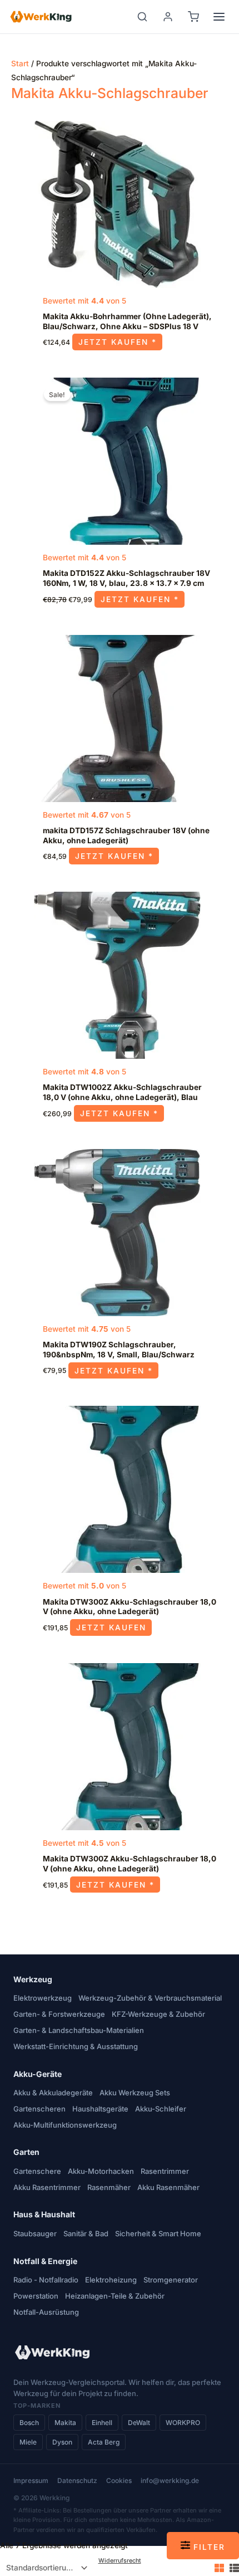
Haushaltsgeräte (100, 2109)
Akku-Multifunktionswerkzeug (65, 2125)
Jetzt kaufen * (118, 342)
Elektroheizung (111, 2280)
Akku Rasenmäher (168, 2187)
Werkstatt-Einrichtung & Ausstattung (76, 2046)
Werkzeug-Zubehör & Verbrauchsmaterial (150, 1998)
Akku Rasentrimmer (47, 2187)
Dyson (62, 2442)
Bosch (29, 2423)
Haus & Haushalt (44, 2214)
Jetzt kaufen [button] (111, 1627)
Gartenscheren (39, 2109)
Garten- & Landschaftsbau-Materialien (79, 2030)
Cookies (119, 2480)
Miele (28, 2442)
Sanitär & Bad (86, 2233)
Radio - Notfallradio (46, 2280)
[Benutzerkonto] (168, 17)
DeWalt (139, 2423)
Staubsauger (35, 2233)
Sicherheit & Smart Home (158, 2233)
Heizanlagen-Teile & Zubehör (115, 2296)
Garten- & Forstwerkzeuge (59, 2014)
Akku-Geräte (38, 2074)
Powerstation (36, 2296)
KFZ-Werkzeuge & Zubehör (158, 2014)
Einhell (102, 2423)
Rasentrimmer (165, 2171)
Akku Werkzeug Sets (135, 2093)
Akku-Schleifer (161, 2109)
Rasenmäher (109, 2187)
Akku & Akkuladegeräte (53, 2093)
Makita (65, 2423)
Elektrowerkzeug (43, 1998)
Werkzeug (33, 1979)
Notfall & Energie (45, 2261)
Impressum (31, 2480)
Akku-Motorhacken (101, 2171)
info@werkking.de (170, 2480)
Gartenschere (37, 2171)
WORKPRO (183, 2423)
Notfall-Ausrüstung (46, 2312)
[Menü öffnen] (219, 17)
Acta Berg (104, 2442)
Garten (26, 2152)
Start (20, 63)
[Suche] (142, 17)
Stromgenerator (171, 2280)
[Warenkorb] (193, 17)
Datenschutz (77, 2480)
